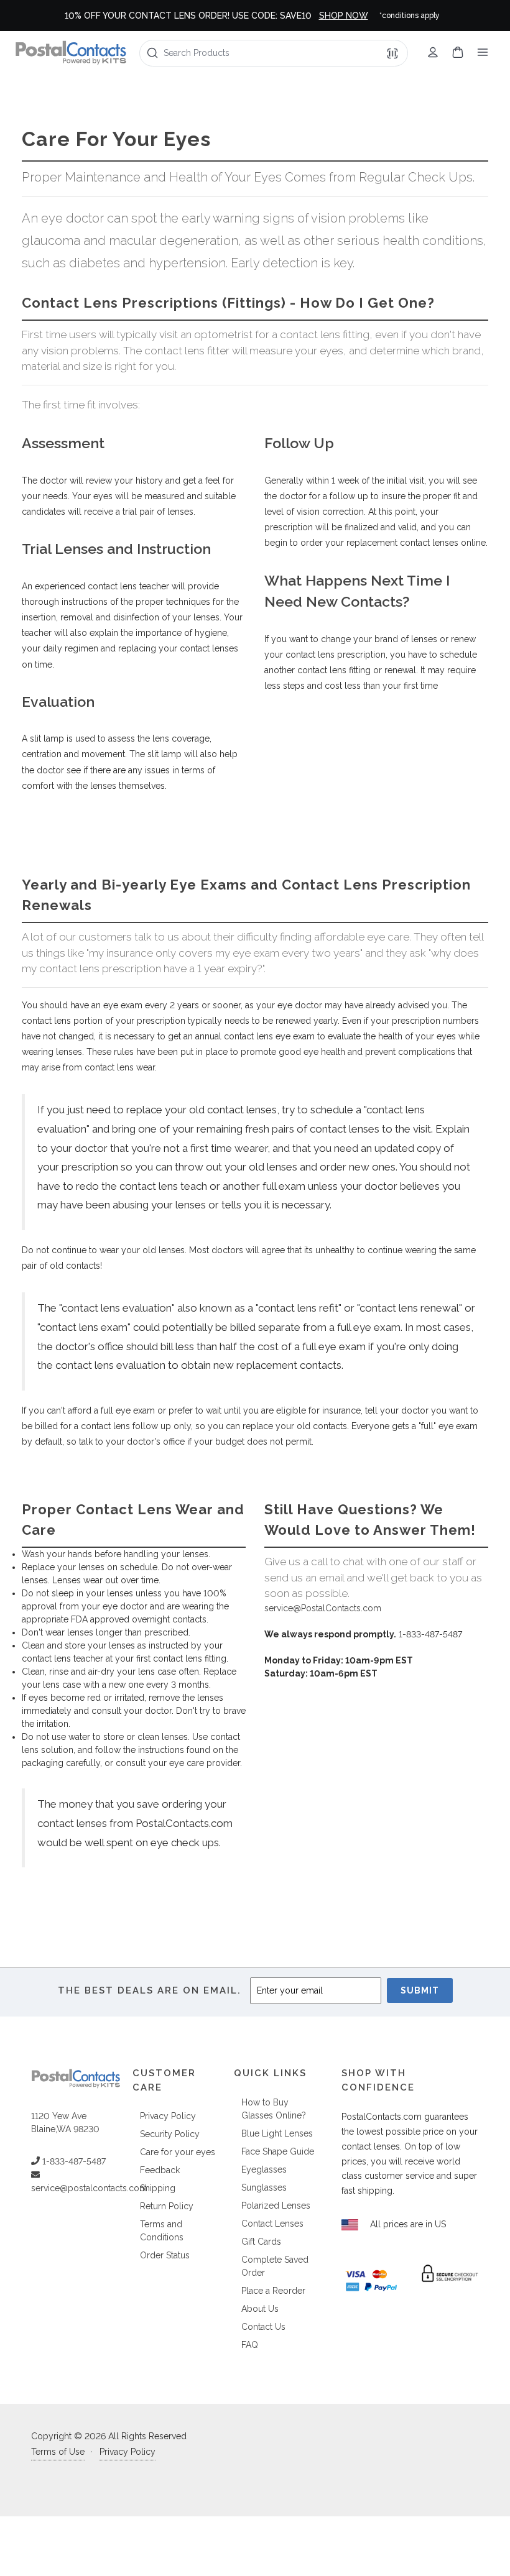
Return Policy (167, 2206)
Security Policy (170, 2134)
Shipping (158, 2188)
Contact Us (263, 2327)
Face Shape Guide (278, 2151)
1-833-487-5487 (73, 2161)
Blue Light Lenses (277, 2133)
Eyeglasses (264, 2169)
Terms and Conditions (162, 2231)
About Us (260, 2309)
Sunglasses (264, 2187)
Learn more (394, 16)
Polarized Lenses (276, 2206)
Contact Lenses (272, 2224)
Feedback (160, 2170)
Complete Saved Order (275, 2266)
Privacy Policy (168, 2116)
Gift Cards (261, 2242)
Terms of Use (58, 2452)
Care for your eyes (178, 2152)
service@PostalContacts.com (323, 1608)
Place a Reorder (273, 2291)
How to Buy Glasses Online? (274, 2109)
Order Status (165, 2255)
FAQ (250, 2345)
